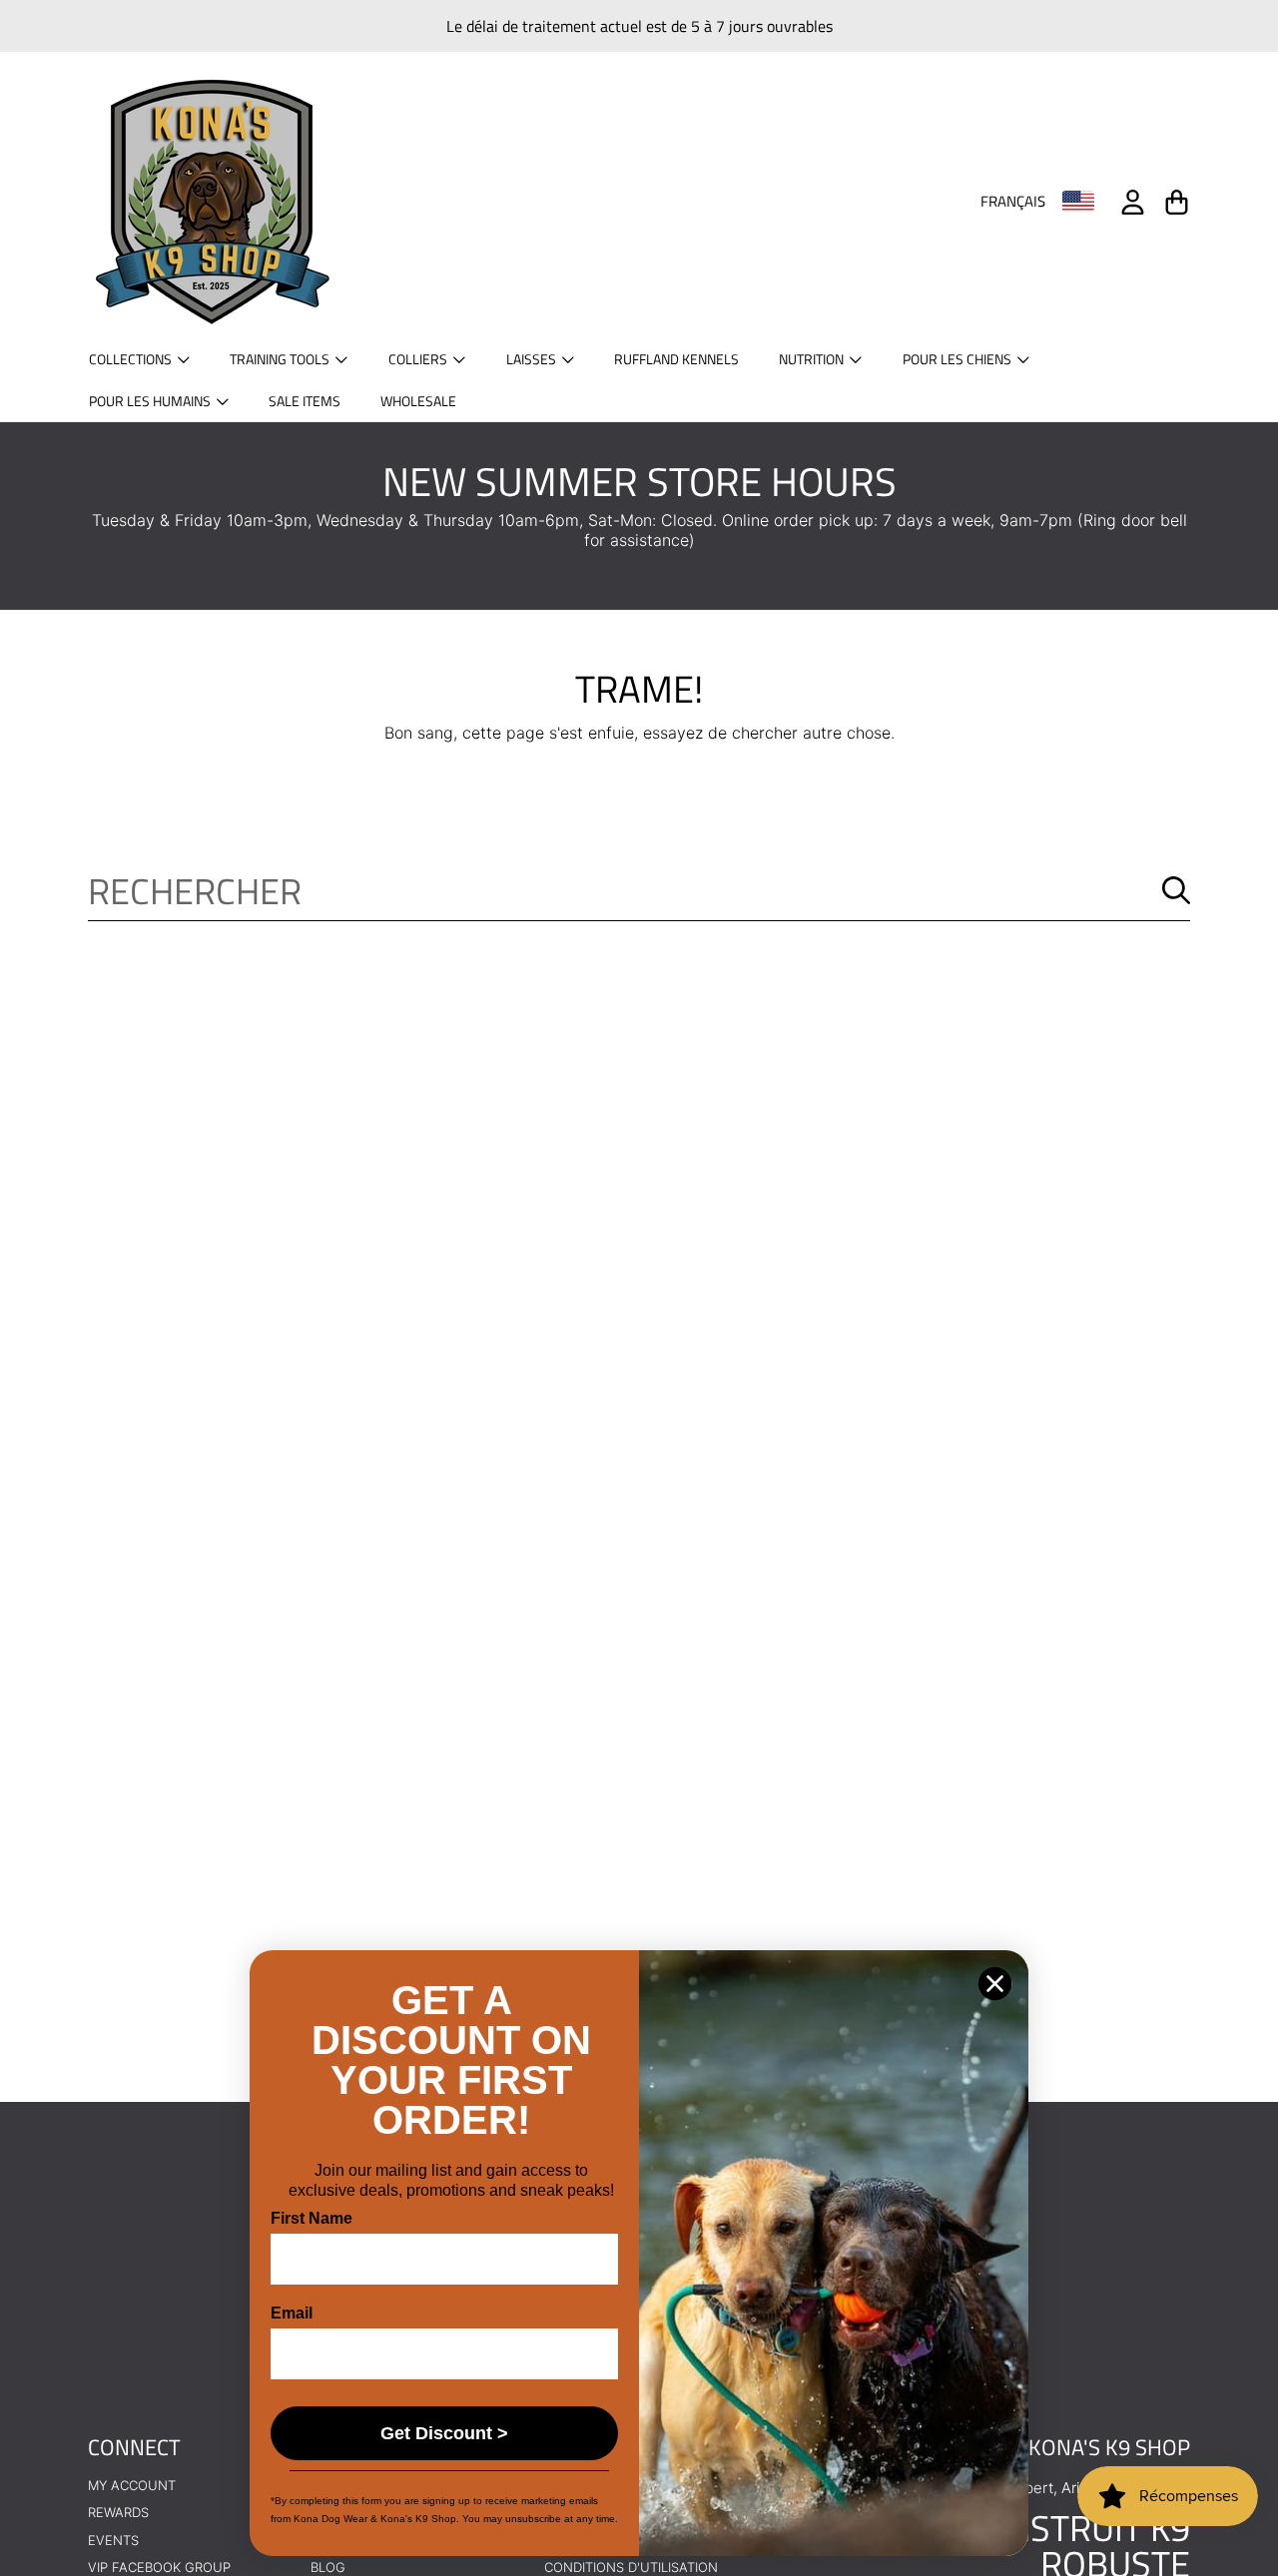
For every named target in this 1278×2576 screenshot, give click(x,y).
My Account (132, 2485)
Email (292, 2313)
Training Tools (281, 359)
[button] (1176, 202)
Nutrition (813, 359)
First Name (312, 2218)
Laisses (533, 359)
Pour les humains (151, 401)
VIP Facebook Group (159, 2567)
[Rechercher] (1176, 890)
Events (113, 2540)
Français (1013, 202)
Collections (132, 359)
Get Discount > (444, 2433)
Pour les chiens (958, 359)
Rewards (118, 2512)
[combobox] (639, 890)
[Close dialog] (995, 1984)
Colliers (419, 359)
